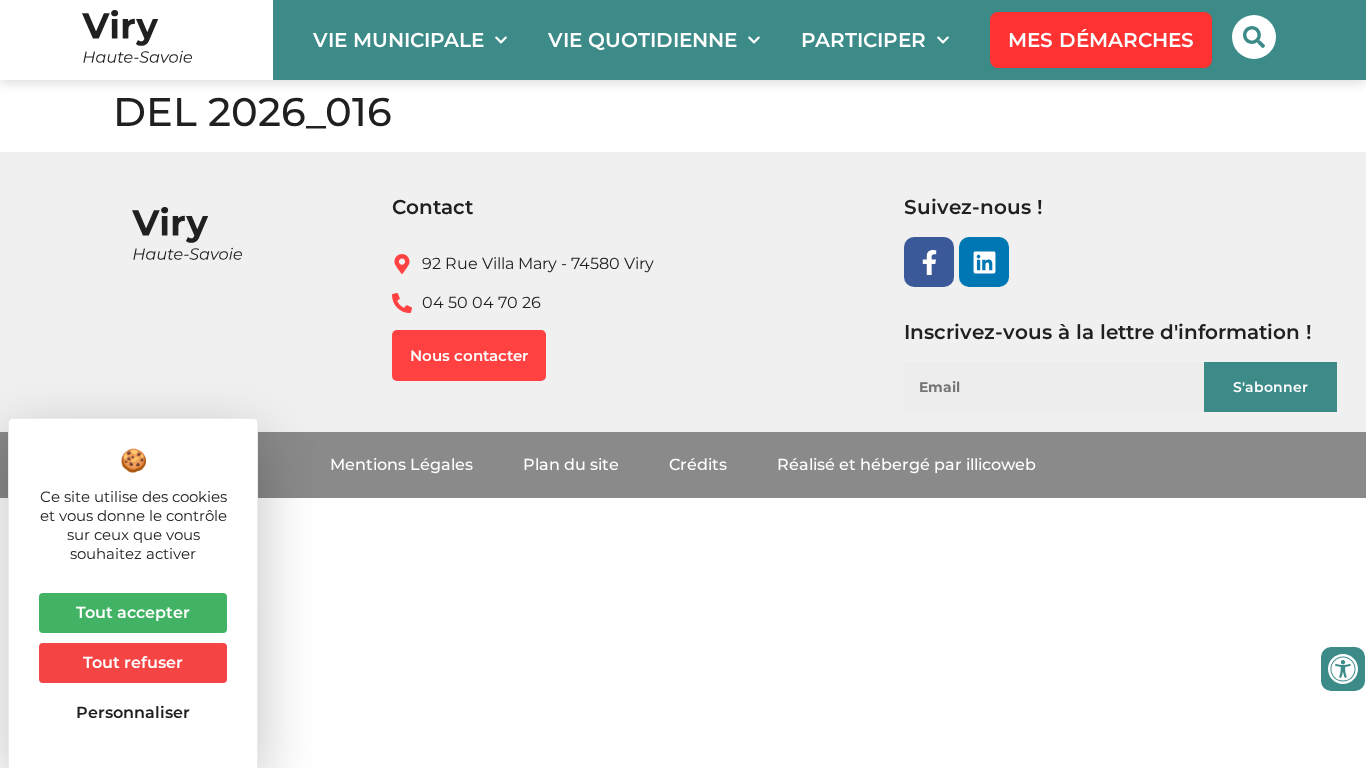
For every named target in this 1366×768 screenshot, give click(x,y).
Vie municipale (398, 40)
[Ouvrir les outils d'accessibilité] (1343, 669)
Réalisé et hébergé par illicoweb (906, 464)
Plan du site (571, 464)
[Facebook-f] (929, 262)
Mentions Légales (401, 464)
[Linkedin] (984, 262)
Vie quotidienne (642, 40)
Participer (863, 40)
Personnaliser (133, 712)
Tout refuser (133, 662)
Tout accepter (133, 612)
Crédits (698, 464)
